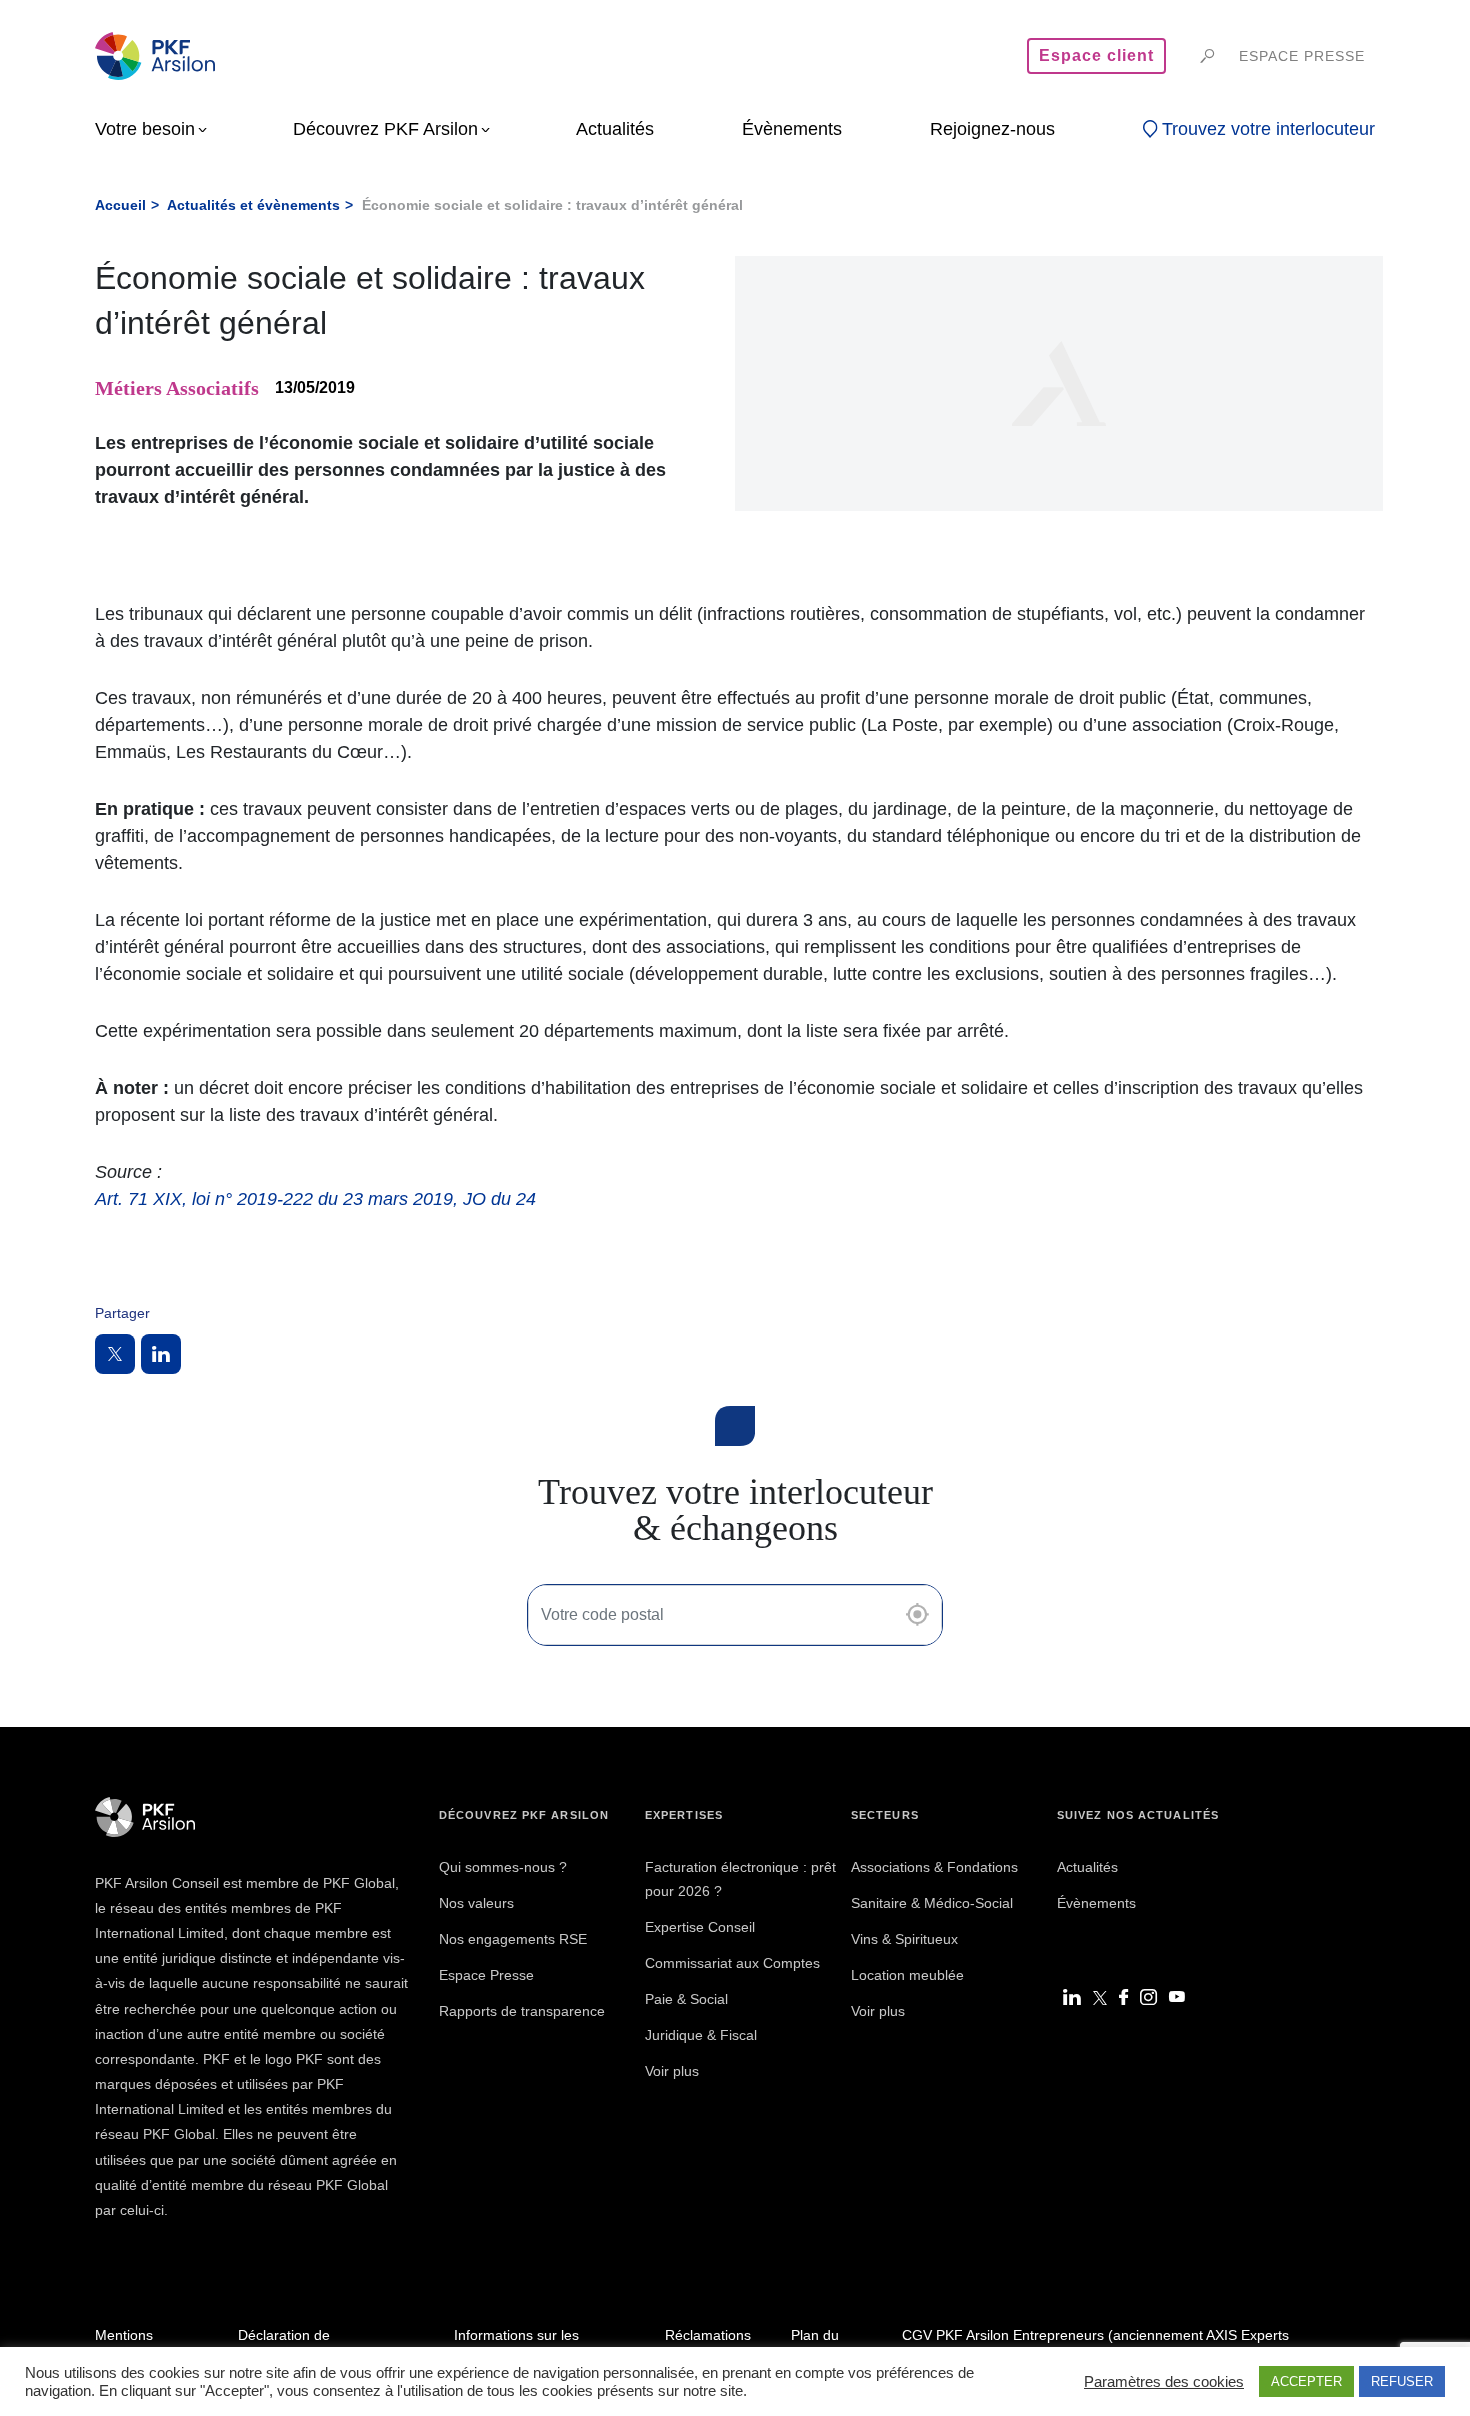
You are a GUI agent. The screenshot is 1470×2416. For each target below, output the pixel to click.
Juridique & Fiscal (701, 2035)
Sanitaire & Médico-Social (932, 1903)
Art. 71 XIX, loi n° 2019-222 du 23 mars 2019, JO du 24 (315, 1199)
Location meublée (907, 1975)
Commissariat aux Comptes (732, 1963)
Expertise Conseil (700, 1927)
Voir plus (672, 2071)
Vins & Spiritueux (904, 1939)
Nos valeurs (476, 1903)
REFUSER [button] (1402, 2381)
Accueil (120, 205)
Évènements (1096, 1903)
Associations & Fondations (934, 1867)
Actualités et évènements (253, 205)
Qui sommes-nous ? (503, 1867)
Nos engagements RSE (513, 1939)
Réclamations (708, 2335)
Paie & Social (686, 1999)
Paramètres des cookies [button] (1164, 2382)
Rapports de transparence (522, 2011)
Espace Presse (486, 1975)
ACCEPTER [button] (1306, 2381)
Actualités (1087, 1867)
